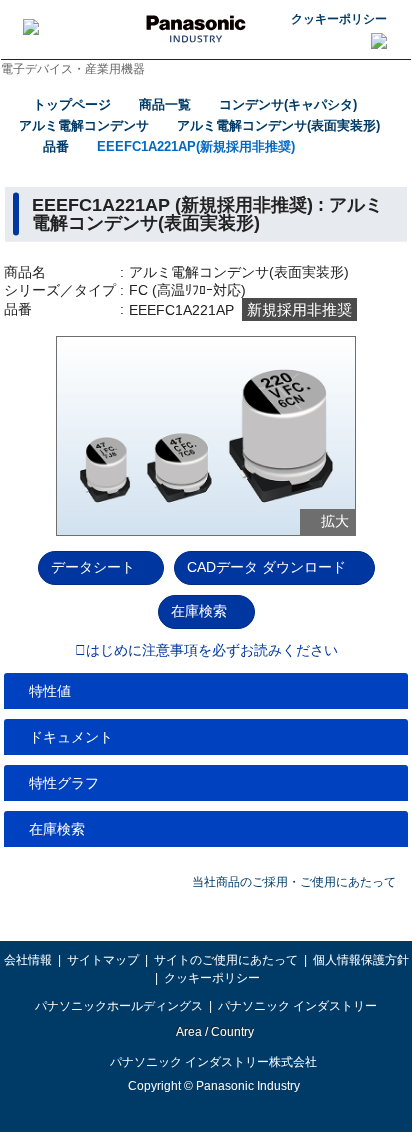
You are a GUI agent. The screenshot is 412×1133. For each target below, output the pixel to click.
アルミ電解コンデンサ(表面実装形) (278, 125)
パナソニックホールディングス (119, 1006)
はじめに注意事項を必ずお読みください (212, 651)
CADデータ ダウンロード (266, 567)
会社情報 (28, 960)
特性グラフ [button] (64, 783)
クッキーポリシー (339, 19)
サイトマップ (103, 960)
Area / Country (214, 1032)
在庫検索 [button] (57, 829)
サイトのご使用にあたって (226, 960)
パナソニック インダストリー (297, 1006)
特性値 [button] (50, 691)
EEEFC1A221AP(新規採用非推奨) (196, 146)
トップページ (72, 104)
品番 (56, 146)
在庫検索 (199, 611)
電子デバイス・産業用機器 (73, 69)
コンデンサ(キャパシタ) (288, 104)
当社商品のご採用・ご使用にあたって (294, 882)
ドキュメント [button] (71, 737)
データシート (93, 567)
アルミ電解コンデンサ (84, 125)
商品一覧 (165, 104)
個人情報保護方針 (361, 960)
